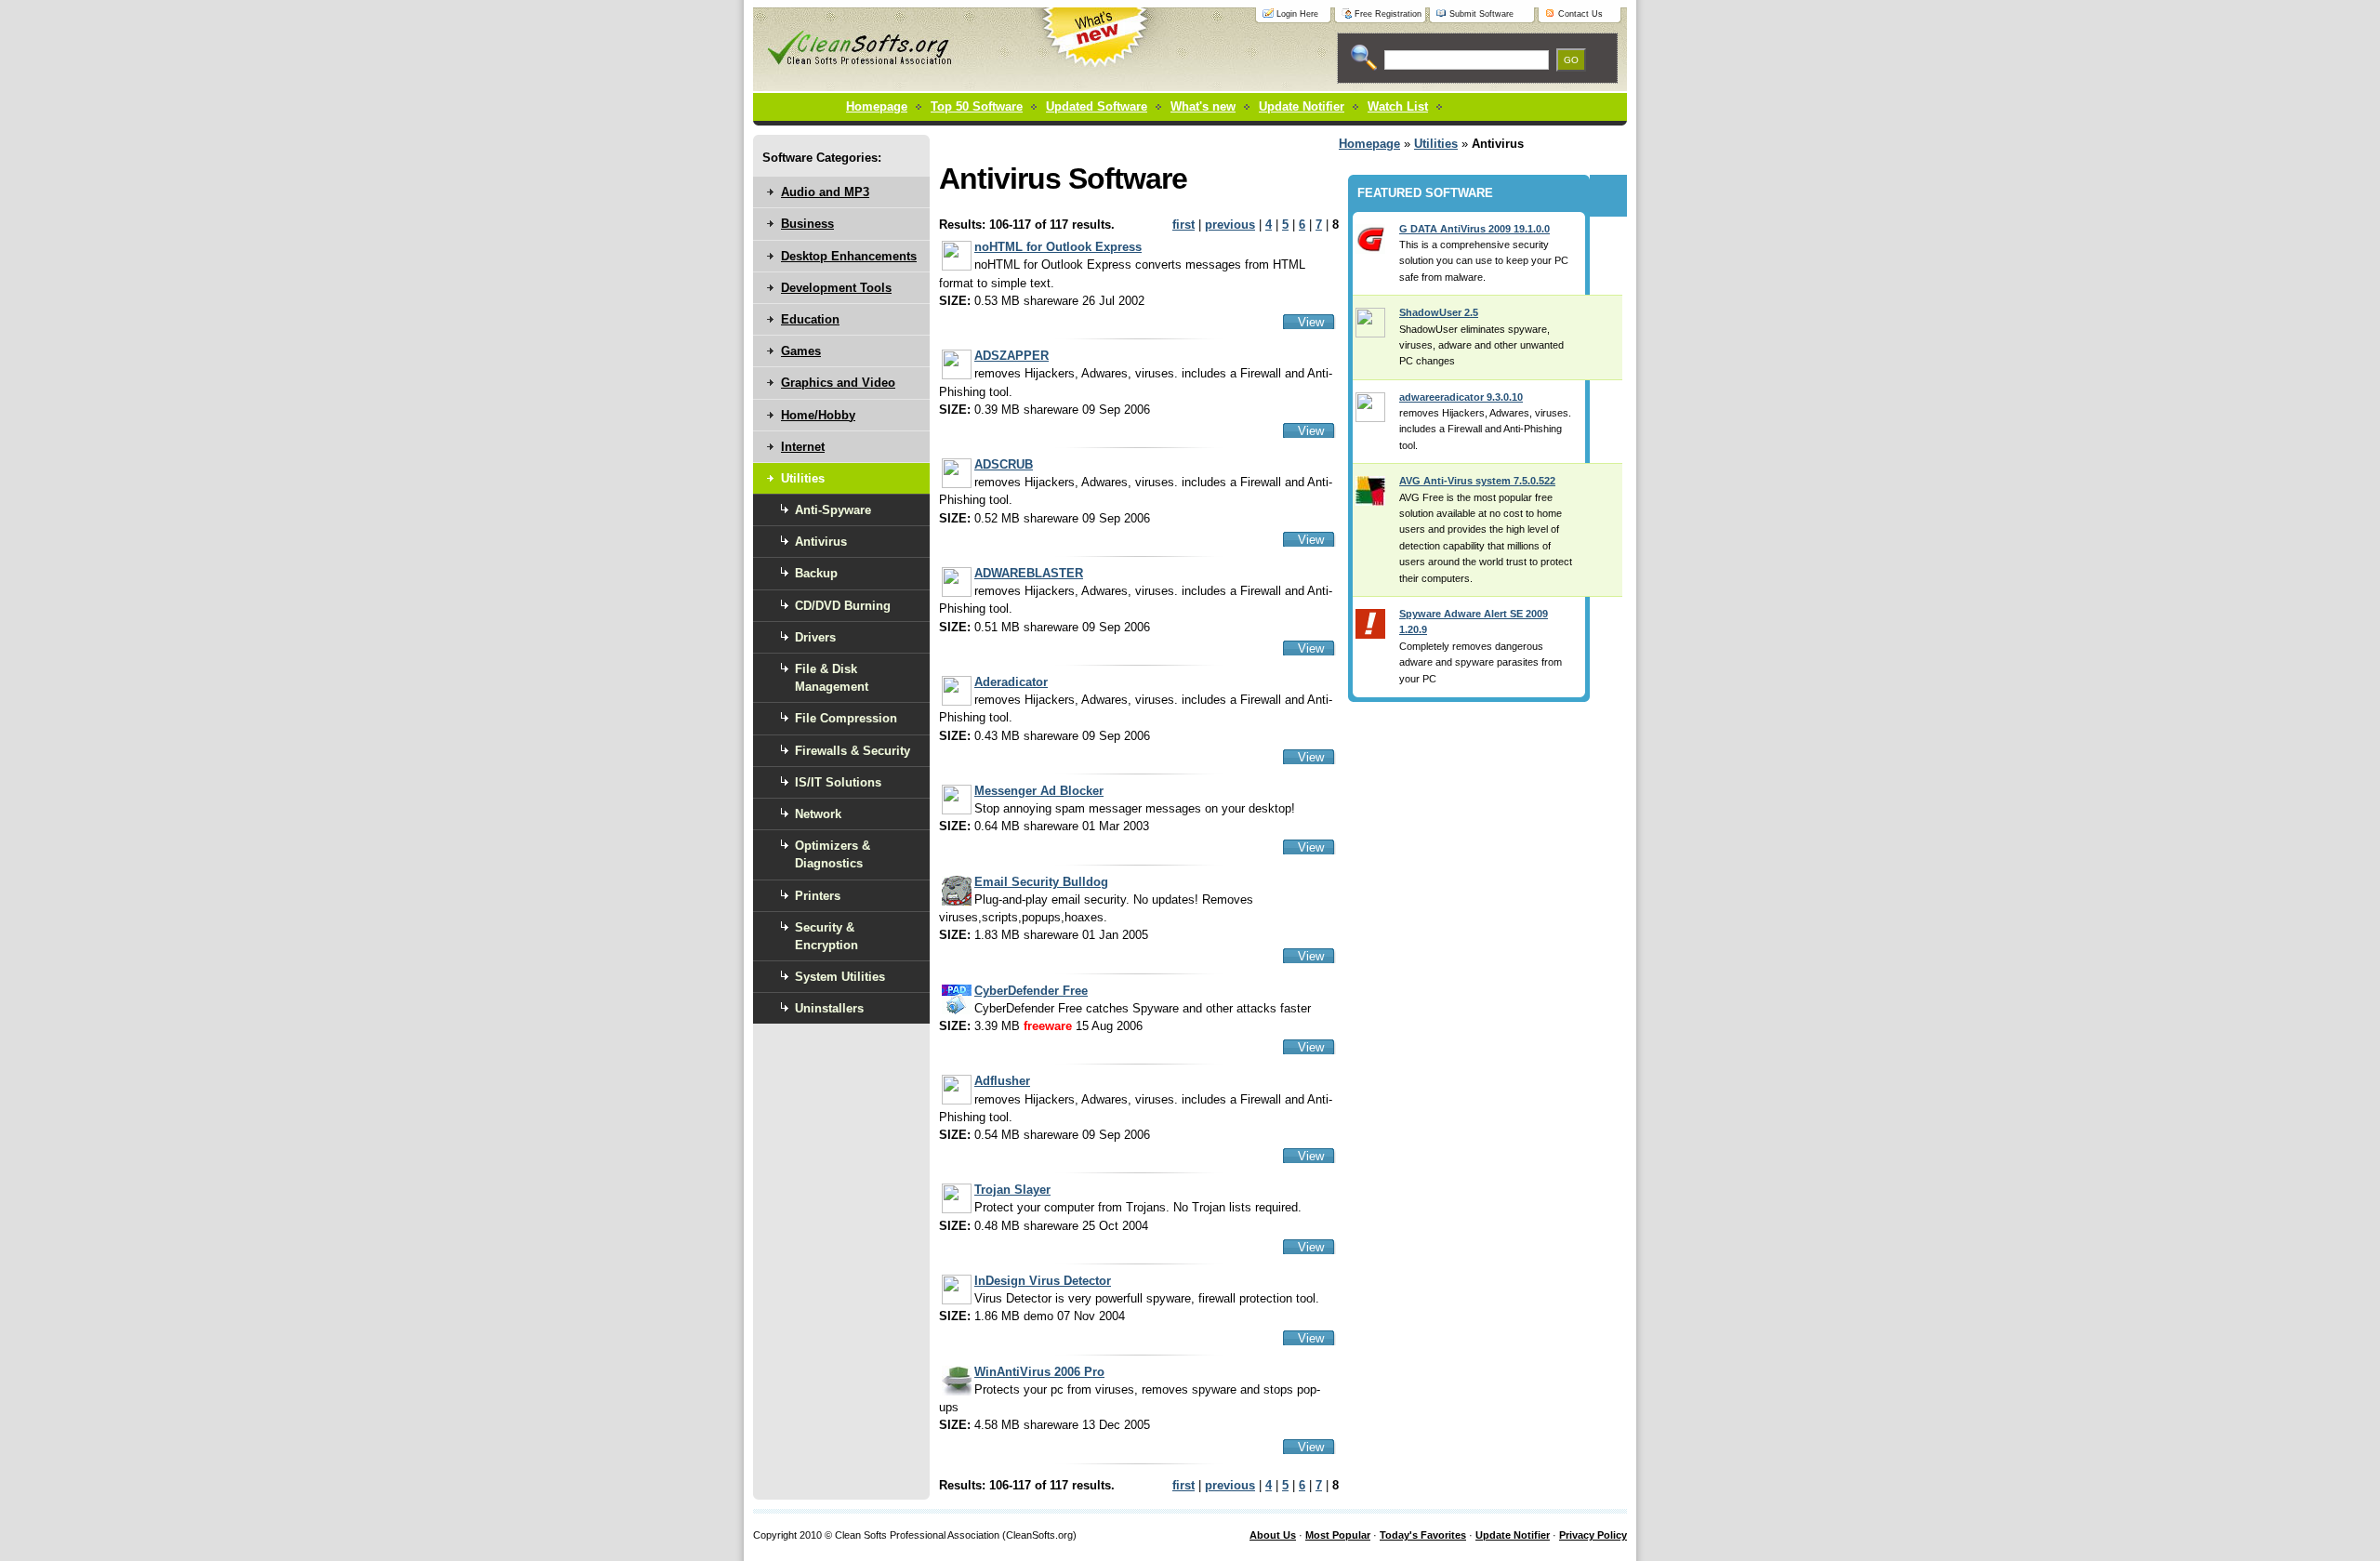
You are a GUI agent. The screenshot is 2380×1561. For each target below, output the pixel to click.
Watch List (1398, 106)
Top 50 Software (977, 106)
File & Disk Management (832, 678)
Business (807, 224)
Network (818, 814)
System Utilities (840, 977)
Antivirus (821, 542)
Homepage (877, 106)
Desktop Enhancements (849, 256)
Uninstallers (829, 1008)
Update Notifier (1513, 1535)
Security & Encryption (826, 936)
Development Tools (836, 288)
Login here (1297, 14)
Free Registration (1388, 14)
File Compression (846, 718)
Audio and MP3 (825, 192)
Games (801, 351)
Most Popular (1338, 1535)
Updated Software (1097, 106)
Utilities (1436, 144)
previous (1230, 225)
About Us (1273, 1535)
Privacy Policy (1593, 1535)
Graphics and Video (838, 383)
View (1311, 322)
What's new (1203, 106)
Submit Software (1481, 14)
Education (810, 319)
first (1183, 225)
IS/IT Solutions (838, 782)
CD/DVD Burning (843, 606)
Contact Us (1580, 14)
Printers (818, 896)
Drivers (815, 637)
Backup (816, 573)
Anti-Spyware (833, 510)
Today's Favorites (1423, 1535)
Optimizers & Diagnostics (833, 854)
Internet (803, 447)
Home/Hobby (818, 415)
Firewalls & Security (853, 751)
